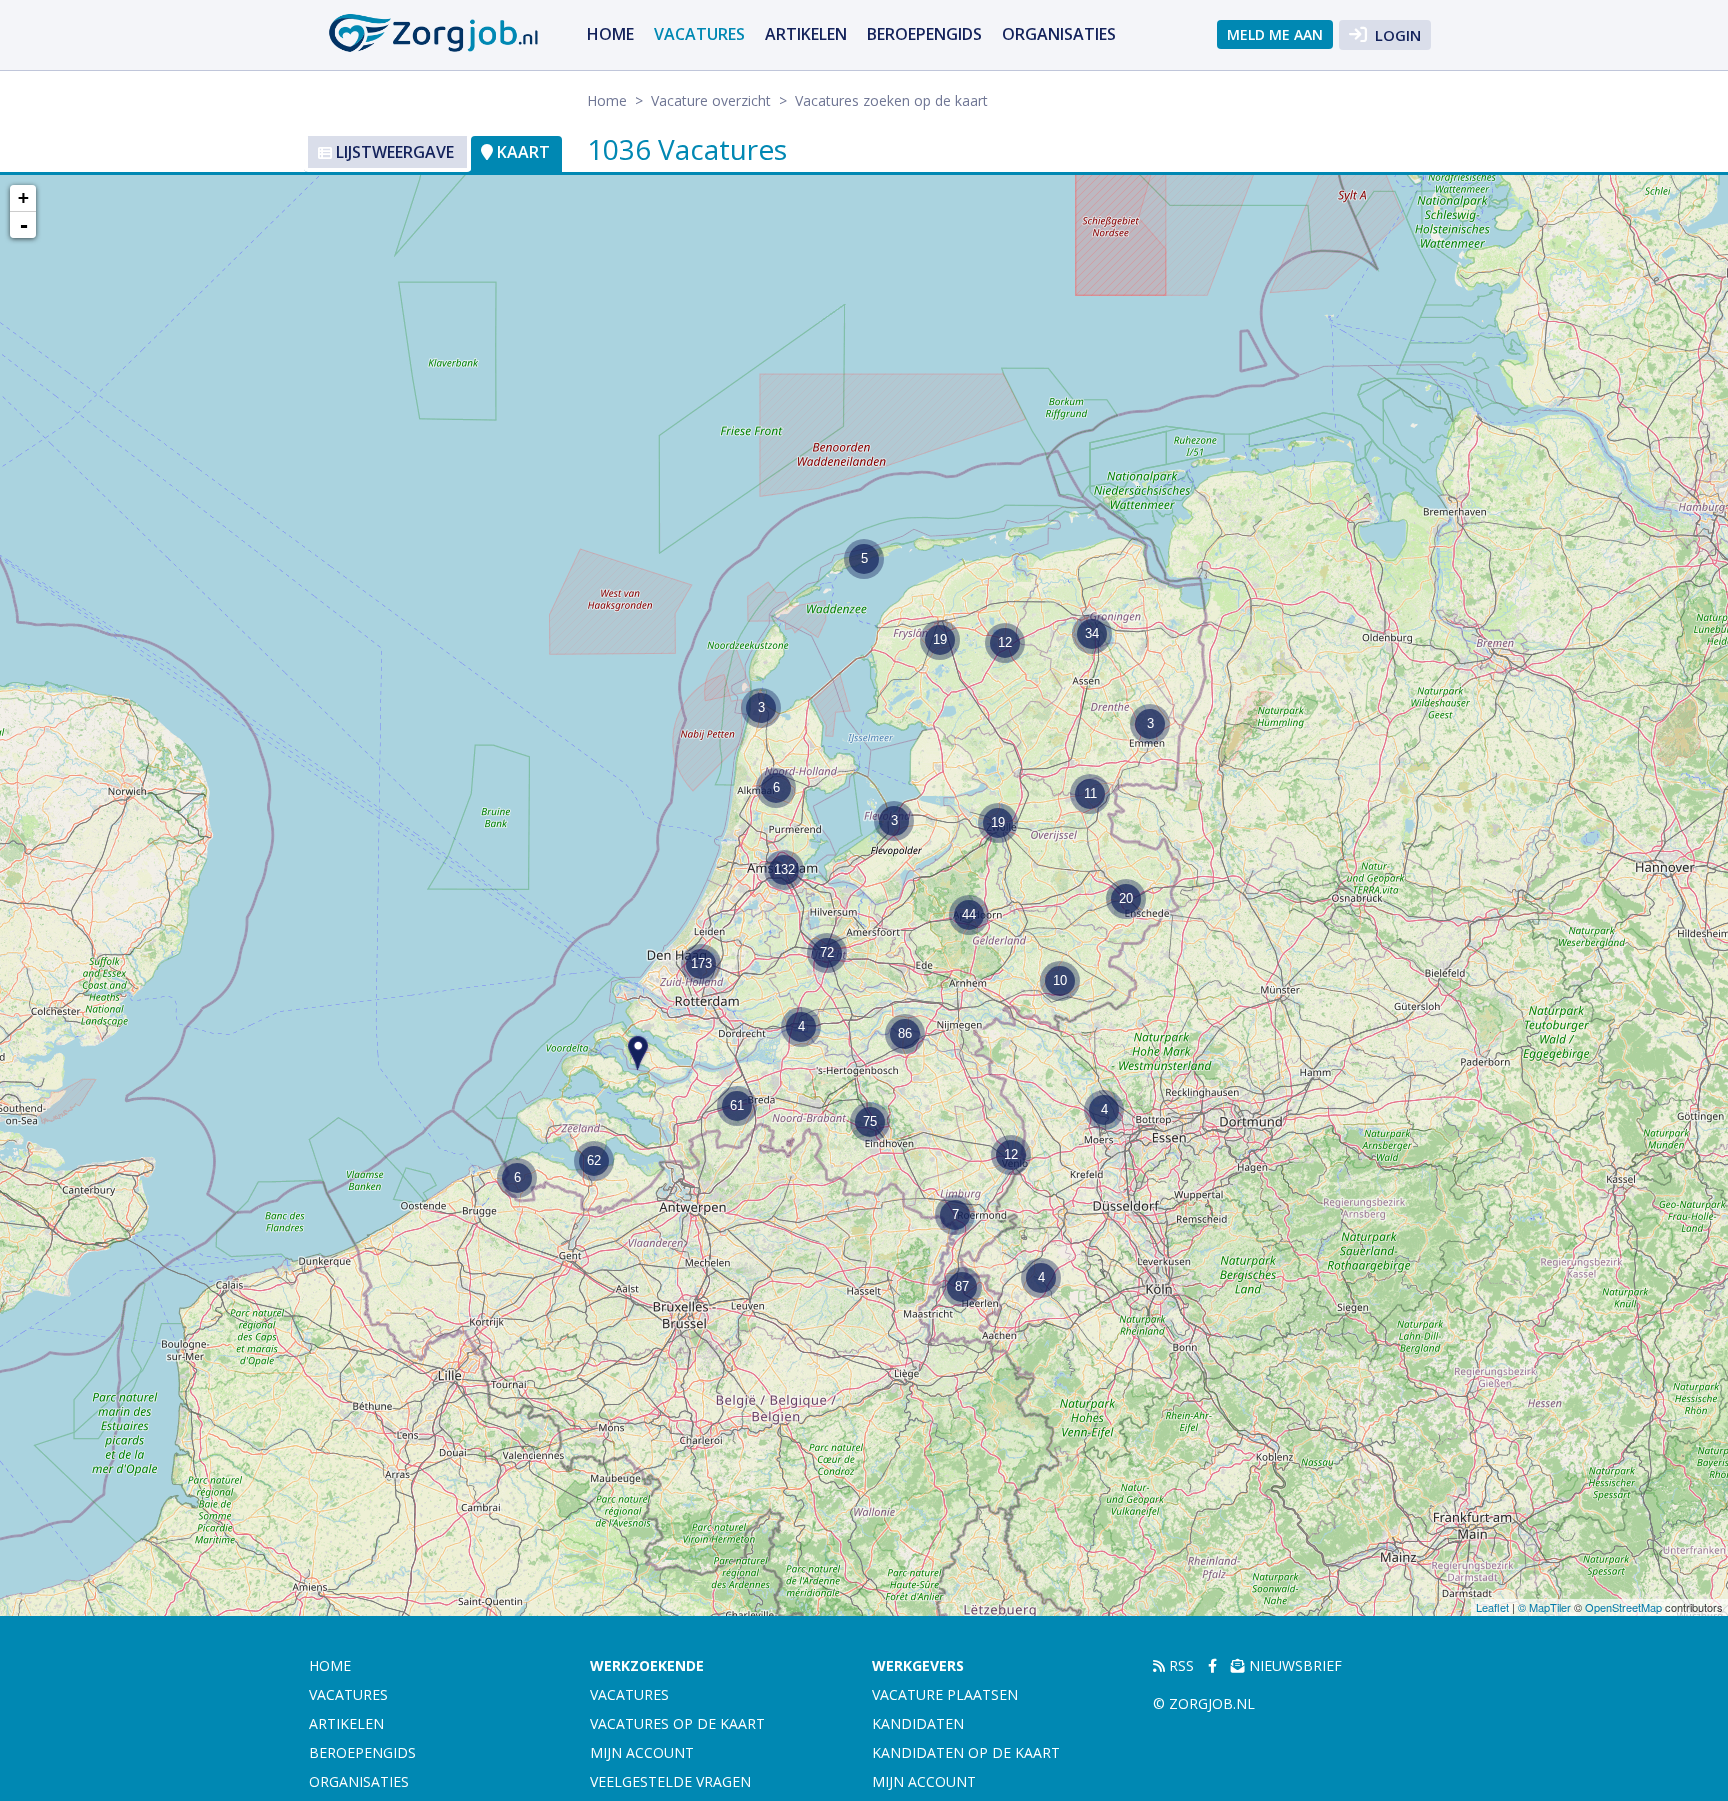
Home (610, 34)
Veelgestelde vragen (670, 1781)
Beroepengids (924, 34)
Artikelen (806, 34)
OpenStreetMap (1623, 1607)
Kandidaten (918, 1723)
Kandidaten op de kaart (966, 1752)
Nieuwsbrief (1293, 1665)
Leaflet (1492, 1607)
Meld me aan (1275, 34)
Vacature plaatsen (945, 1694)
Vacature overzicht (711, 100)
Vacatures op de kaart (677, 1723)
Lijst (393, 152)
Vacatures (699, 34)
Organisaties (1059, 34)
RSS (1179, 1665)
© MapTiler (1544, 1607)
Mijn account (642, 1752)
